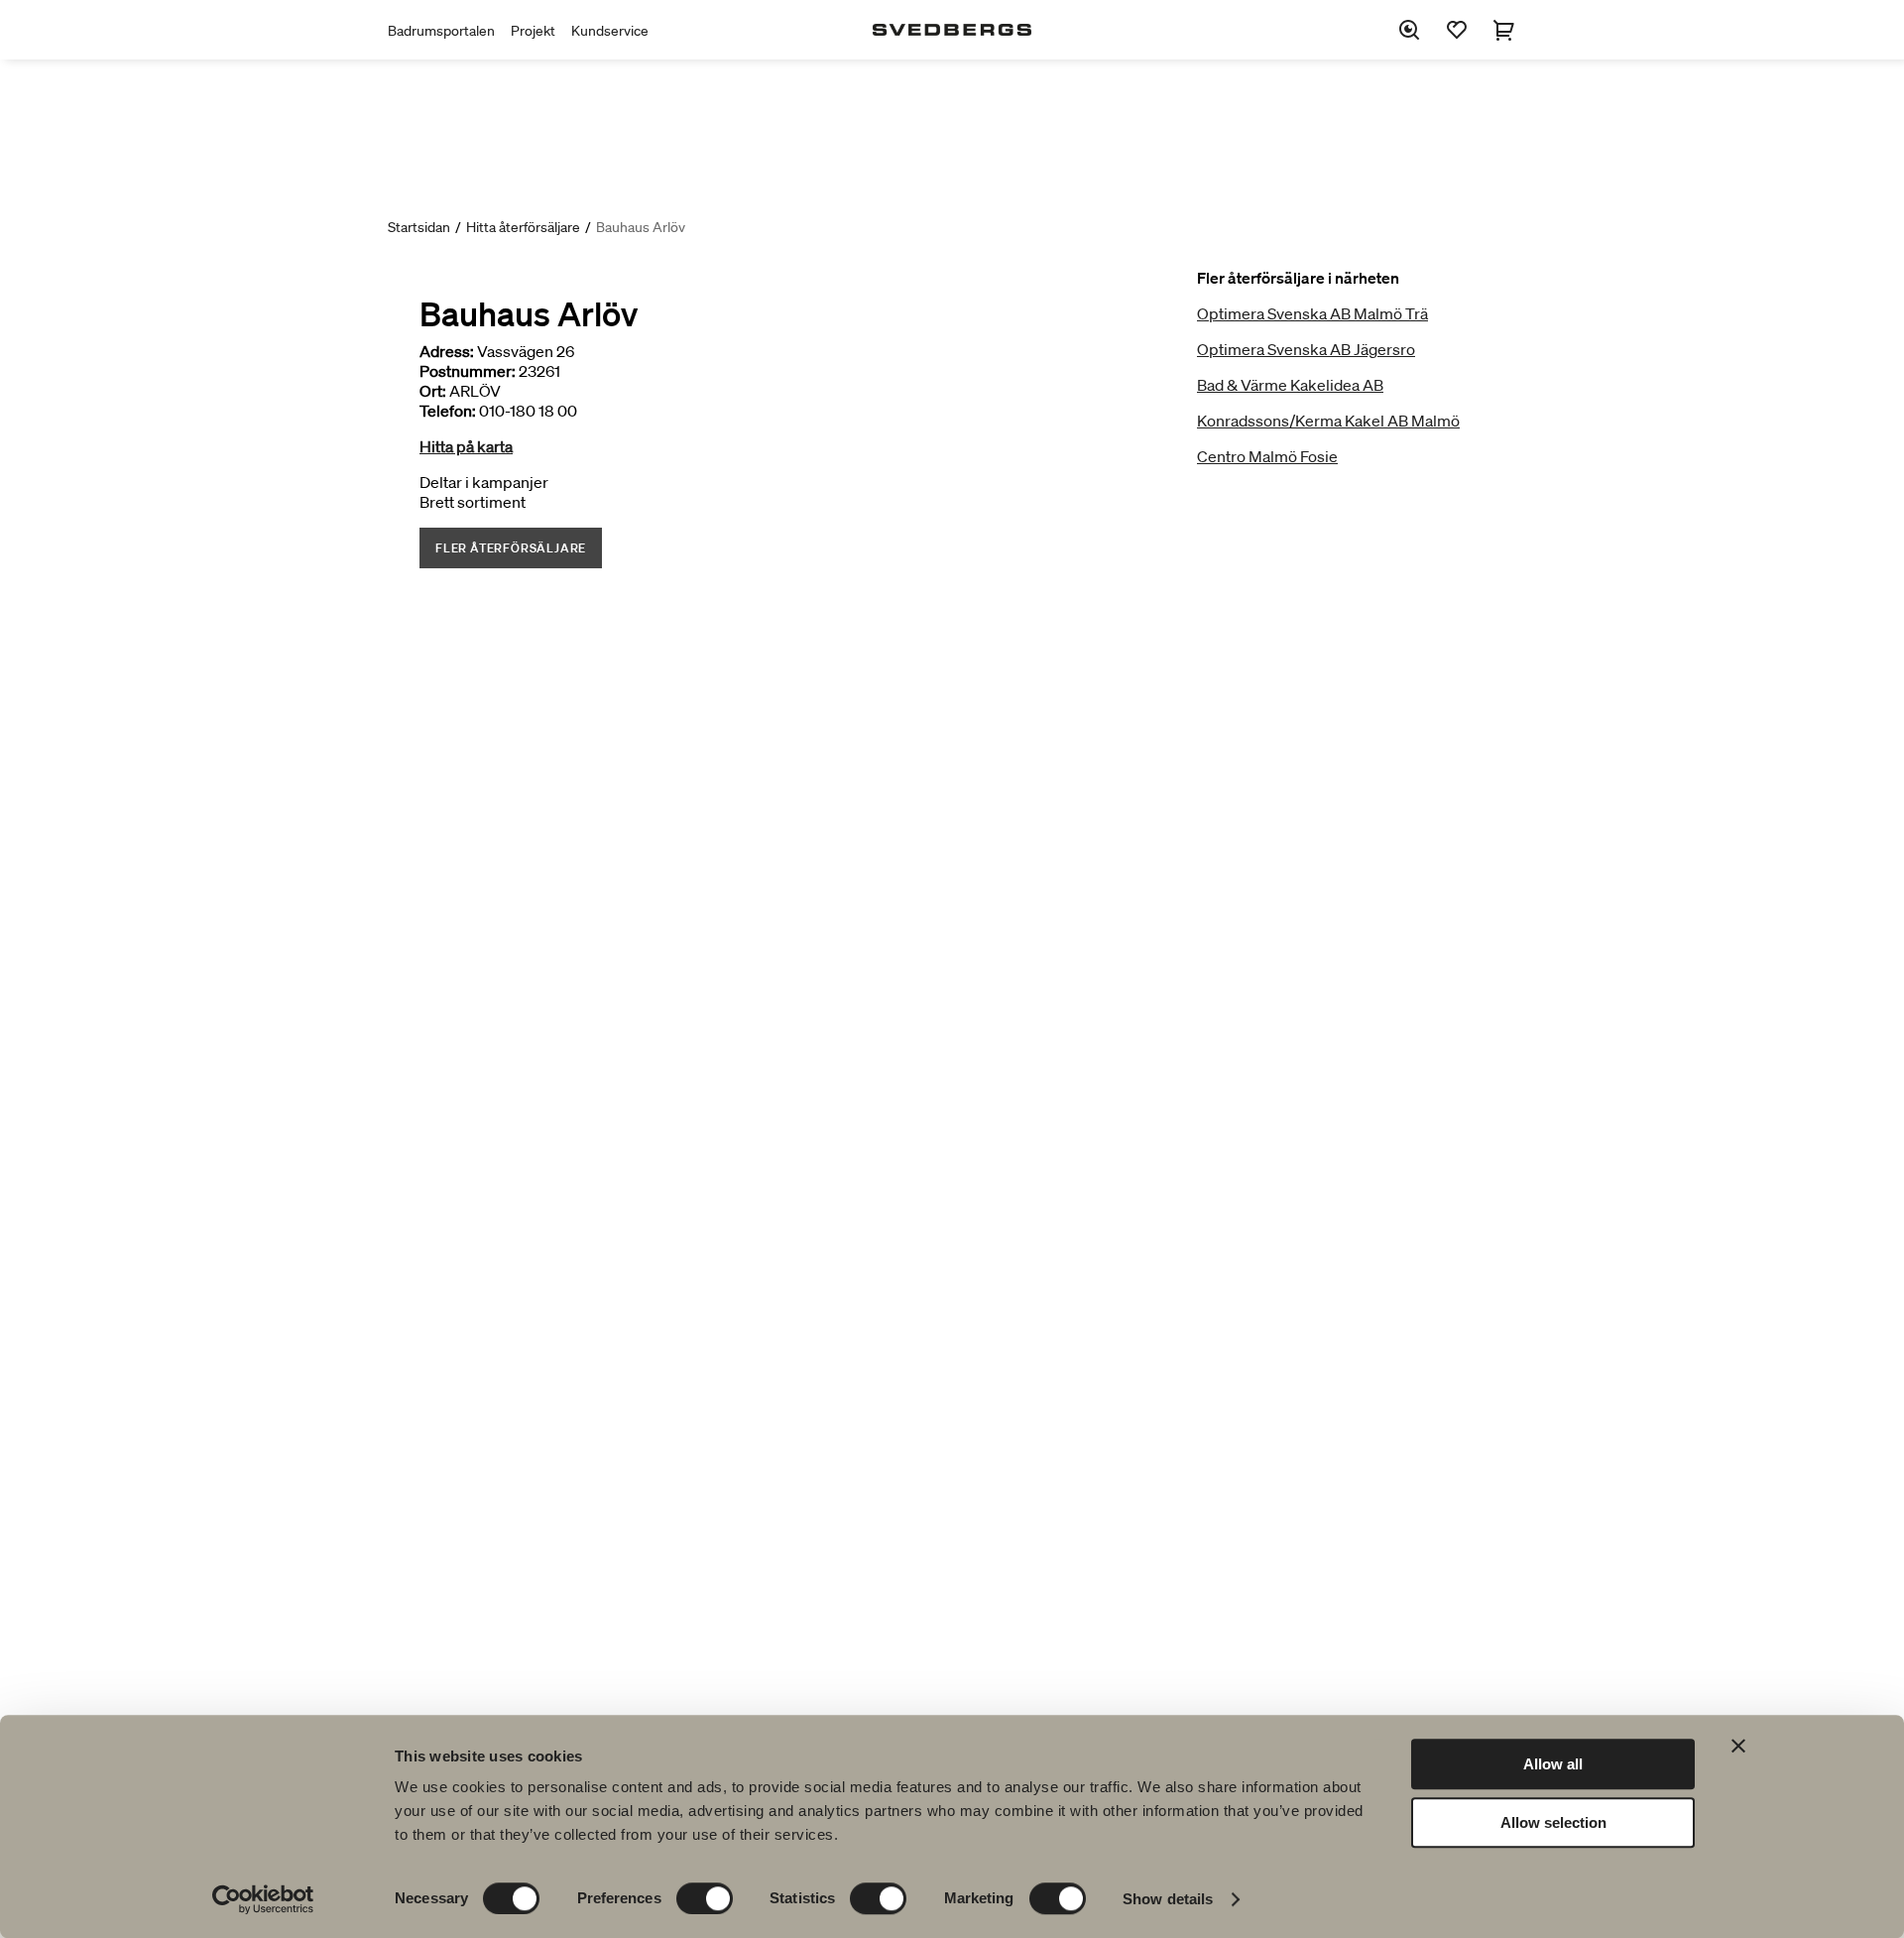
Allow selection (1553, 1822)
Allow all (1553, 1764)
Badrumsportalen (441, 31)
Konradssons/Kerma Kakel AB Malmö (1328, 421)
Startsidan (419, 227)
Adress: (447, 351)
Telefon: (448, 411)
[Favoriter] (1457, 30)
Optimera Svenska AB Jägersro (1306, 349)
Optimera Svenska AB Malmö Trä (1312, 313)
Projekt (533, 31)
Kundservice (610, 31)
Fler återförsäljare (511, 548)
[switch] (705, 1898)
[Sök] (1409, 30)
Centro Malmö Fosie (1267, 456)
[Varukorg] (1504, 30)
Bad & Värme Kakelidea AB (1290, 385)
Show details (1168, 1899)
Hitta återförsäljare (523, 227)
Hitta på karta (466, 446)
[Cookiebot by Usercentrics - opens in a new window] (263, 1899)
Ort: (433, 391)
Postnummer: (468, 371)
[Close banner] (1738, 1746)
